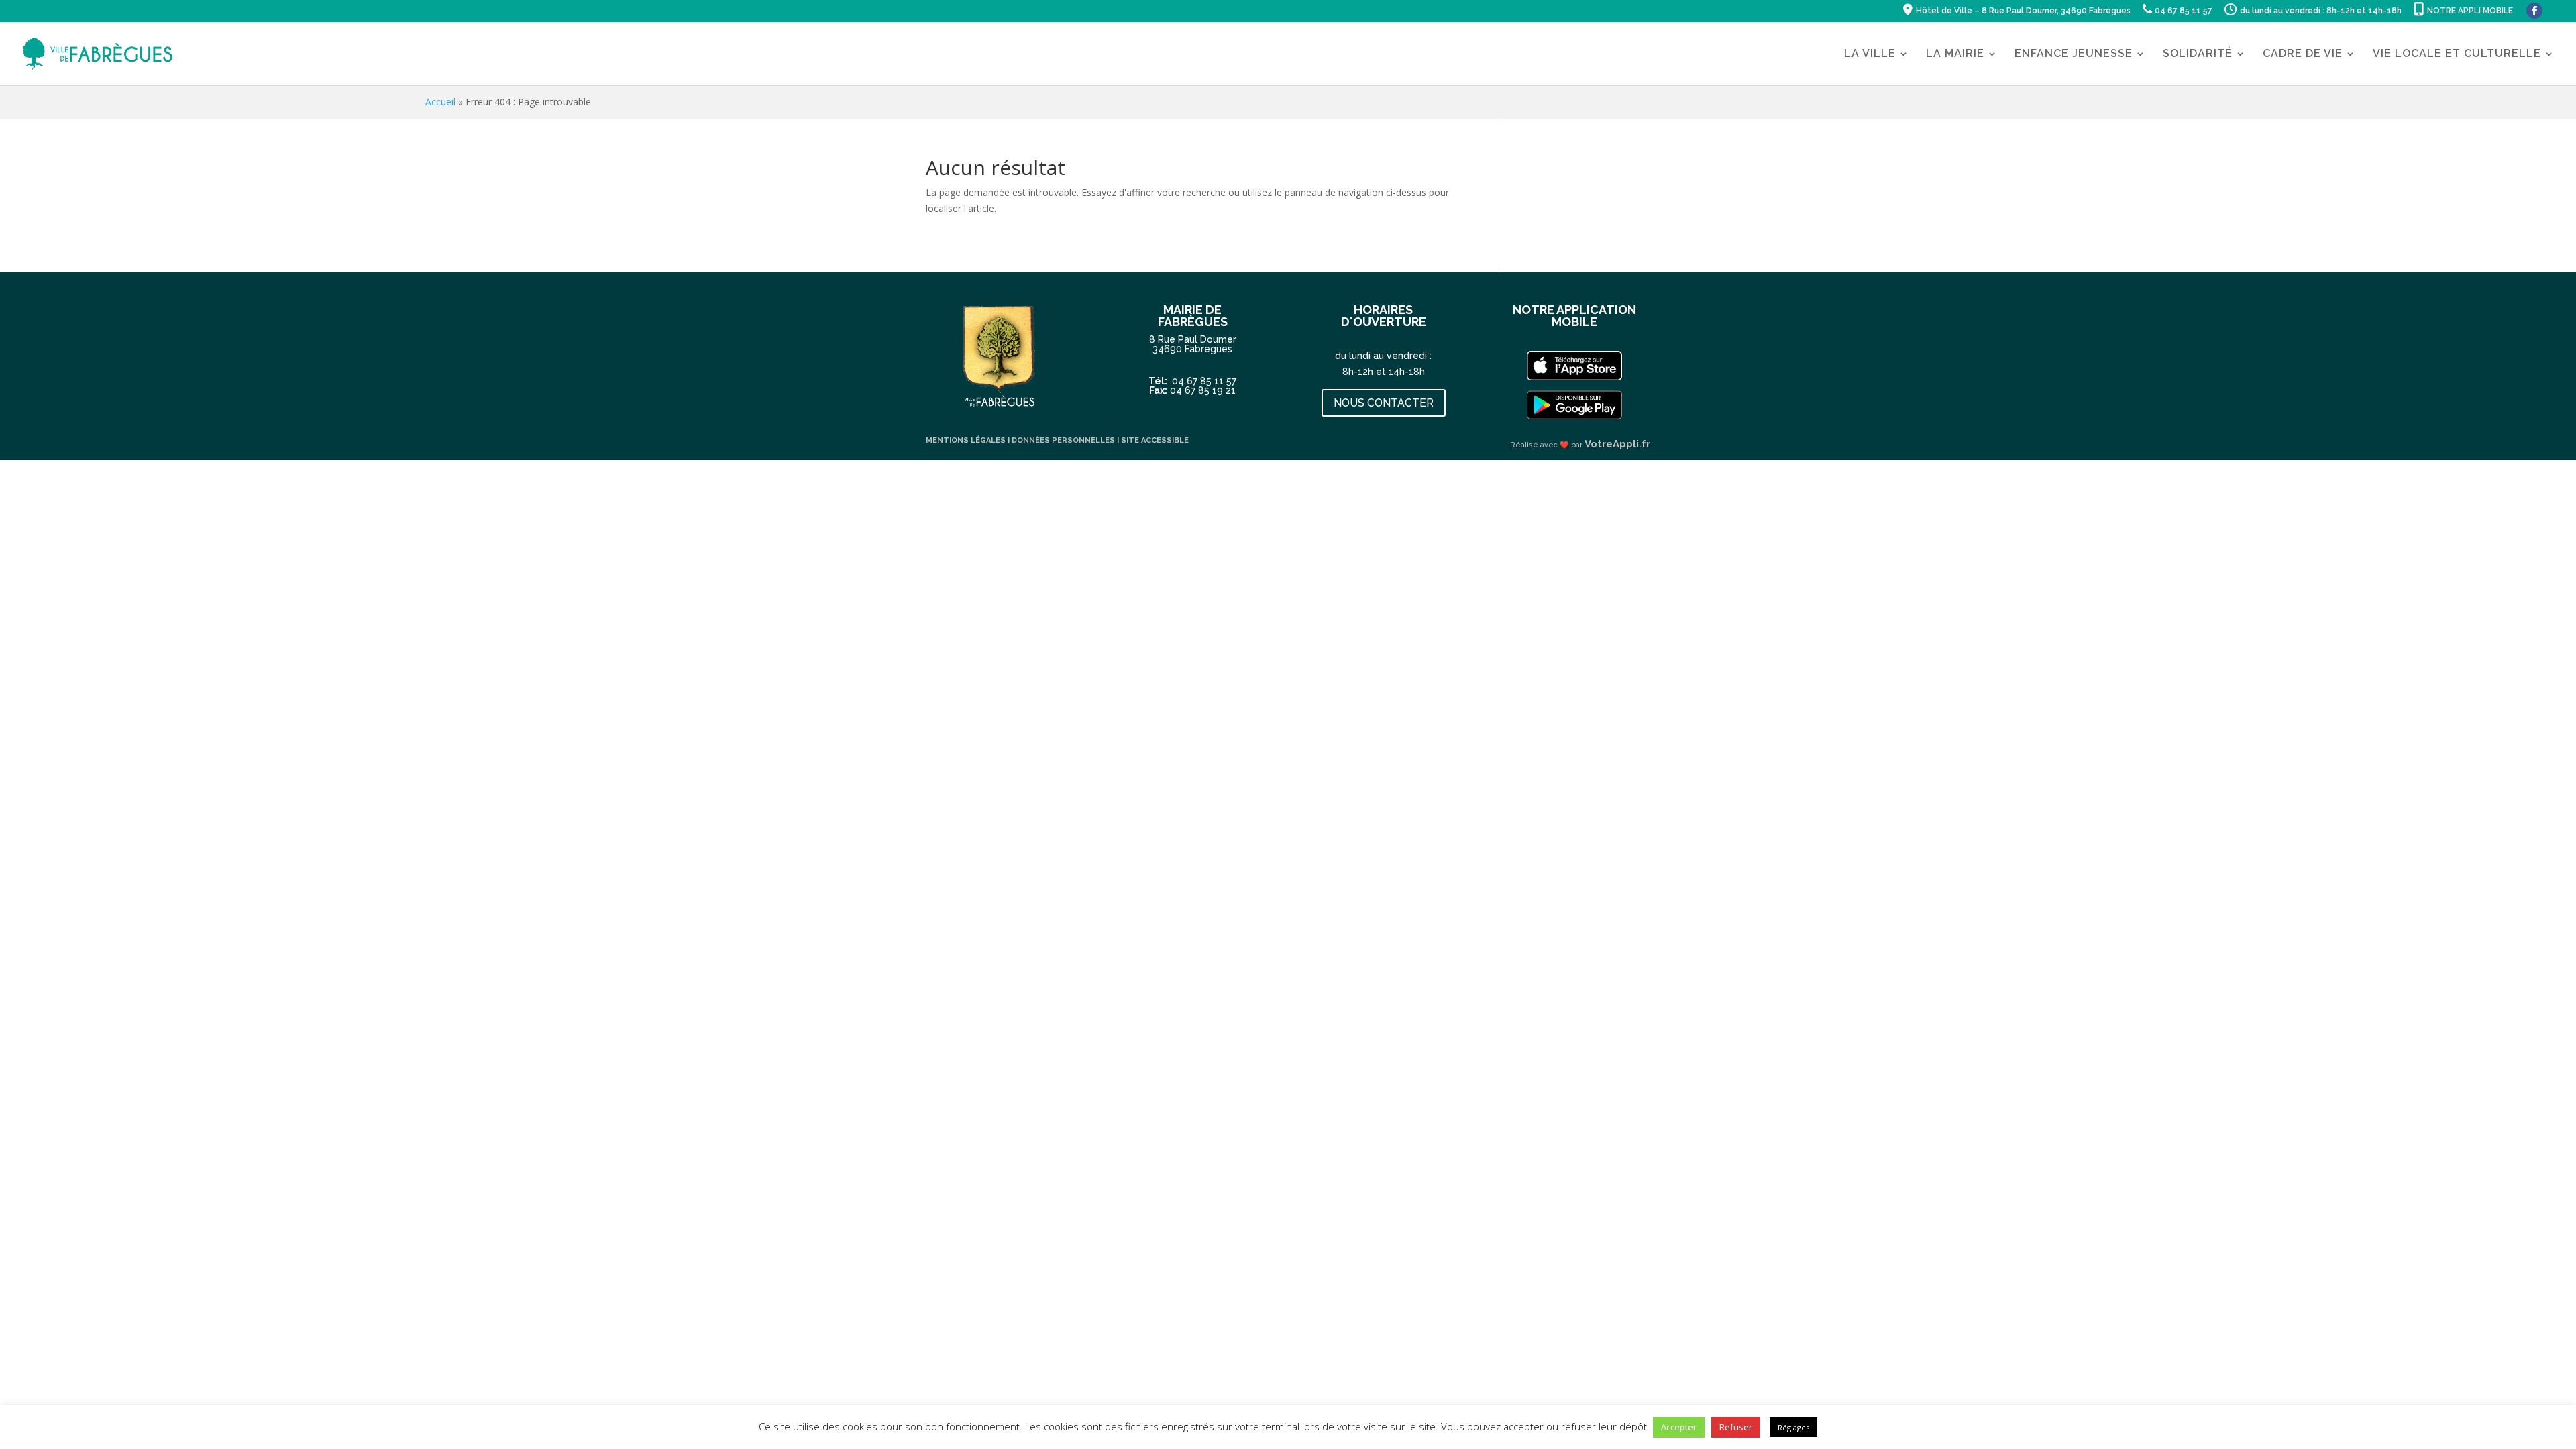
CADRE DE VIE (2303, 54)
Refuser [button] (1736, 1427)
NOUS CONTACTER (1384, 403)
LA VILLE (1870, 54)
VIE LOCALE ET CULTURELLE (2457, 54)
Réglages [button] (1793, 1427)
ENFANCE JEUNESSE (2074, 54)
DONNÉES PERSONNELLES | (1066, 440)
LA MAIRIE (1955, 54)
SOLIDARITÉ (2198, 54)
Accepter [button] (1679, 1427)
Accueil (440, 102)
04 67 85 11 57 (1204, 381)
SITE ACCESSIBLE (1155, 440)
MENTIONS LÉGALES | (969, 440)
